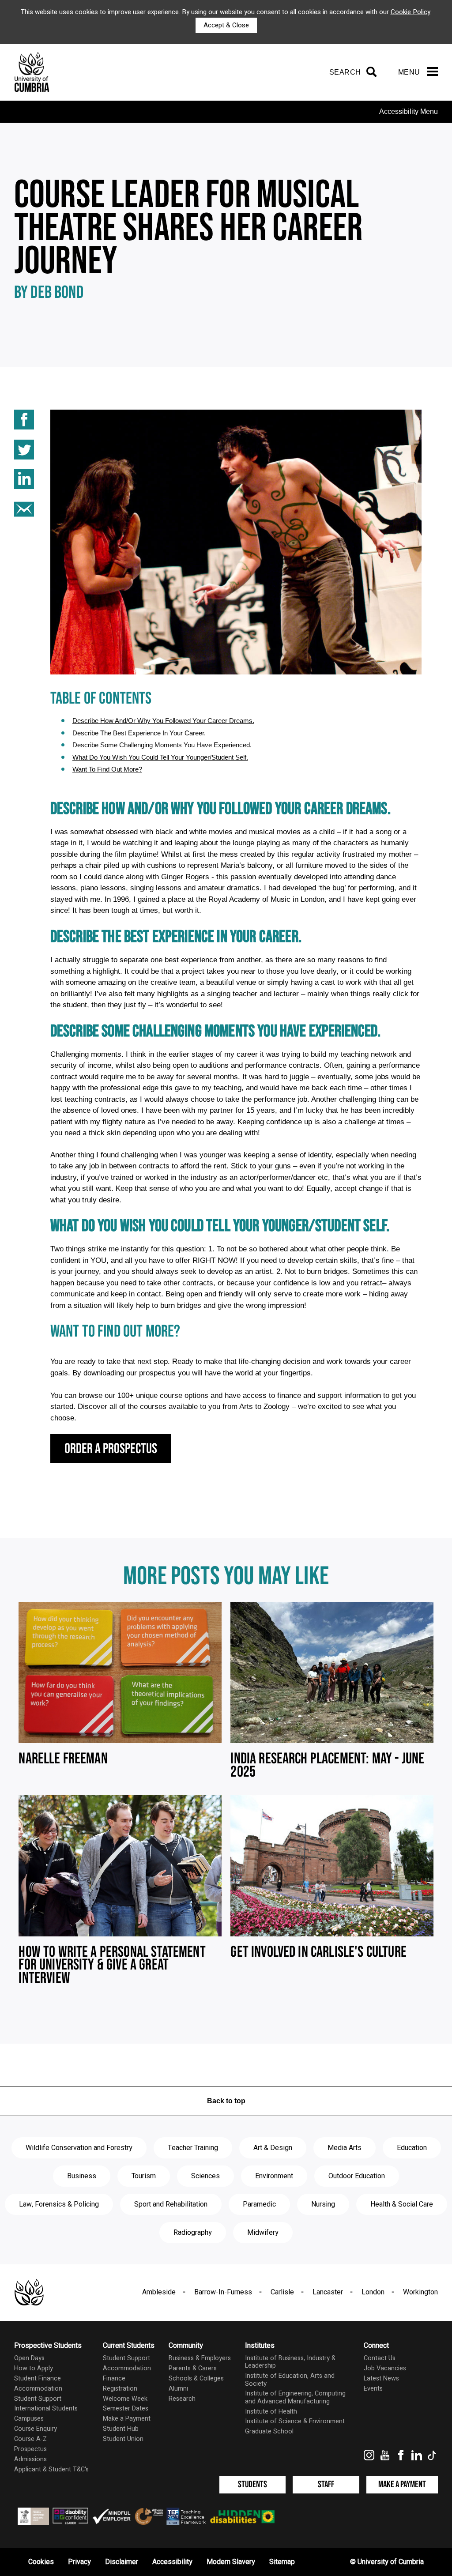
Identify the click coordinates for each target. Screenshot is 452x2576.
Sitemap (282, 2562)
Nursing (323, 2204)
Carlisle (282, 2292)
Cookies (41, 2562)
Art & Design (273, 2148)
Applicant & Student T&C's (51, 2469)
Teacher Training (193, 2148)
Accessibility (172, 2562)
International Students (46, 2408)
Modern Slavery (231, 2562)
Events (373, 2389)
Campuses (29, 2419)
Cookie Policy (411, 12)
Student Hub (121, 2429)
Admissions (30, 2459)
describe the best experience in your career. (139, 733)
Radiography (193, 2233)
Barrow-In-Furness (223, 2292)
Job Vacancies (385, 2368)
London (373, 2292)
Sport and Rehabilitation (171, 2204)
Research (182, 2399)
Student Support (38, 2399)
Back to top (226, 2101)
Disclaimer (122, 2562)
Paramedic (259, 2204)
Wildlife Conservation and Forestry (79, 2148)
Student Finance (38, 2378)
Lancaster (328, 2292)
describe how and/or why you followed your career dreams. (163, 721)
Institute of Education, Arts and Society (290, 2380)
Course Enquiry (36, 2429)
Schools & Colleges (196, 2378)
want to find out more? (107, 769)
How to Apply (34, 2368)
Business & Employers (200, 2358)
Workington (420, 2292)
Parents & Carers (193, 2368)
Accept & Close (226, 25)
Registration (120, 2389)
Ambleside (159, 2292)
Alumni (178, 2389)
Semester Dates (126, 2408)
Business (82, 2176)
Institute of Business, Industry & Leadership (290, 2362)
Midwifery (263, 2233)
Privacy (79, 2562)
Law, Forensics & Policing (59, 2204)
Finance (114, 2378)
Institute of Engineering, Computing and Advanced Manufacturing (295, 2397)
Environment (274, 2176)
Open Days (29, 2358)
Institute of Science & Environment (295, 2421)
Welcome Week (125, 2399)
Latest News (381, 2378)
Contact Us (380, 2358)
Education (412, 2148)
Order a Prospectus (111, 1449)
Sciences (205, 2176)
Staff (326, 2484)
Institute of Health (271, 2412)
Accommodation (38, 2389)
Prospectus (30, 2449)
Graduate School (269, 2431)
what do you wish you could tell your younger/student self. (160, 757)
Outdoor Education (357, 2176)
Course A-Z (30, 2439)
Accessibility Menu (409, 111)
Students (252, 2484)
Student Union (123, 2439)
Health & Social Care (402, 2204)
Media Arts (345, 2148)
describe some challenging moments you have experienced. (162, 745)
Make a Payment (127, 2419)
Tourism (144, 2176)
